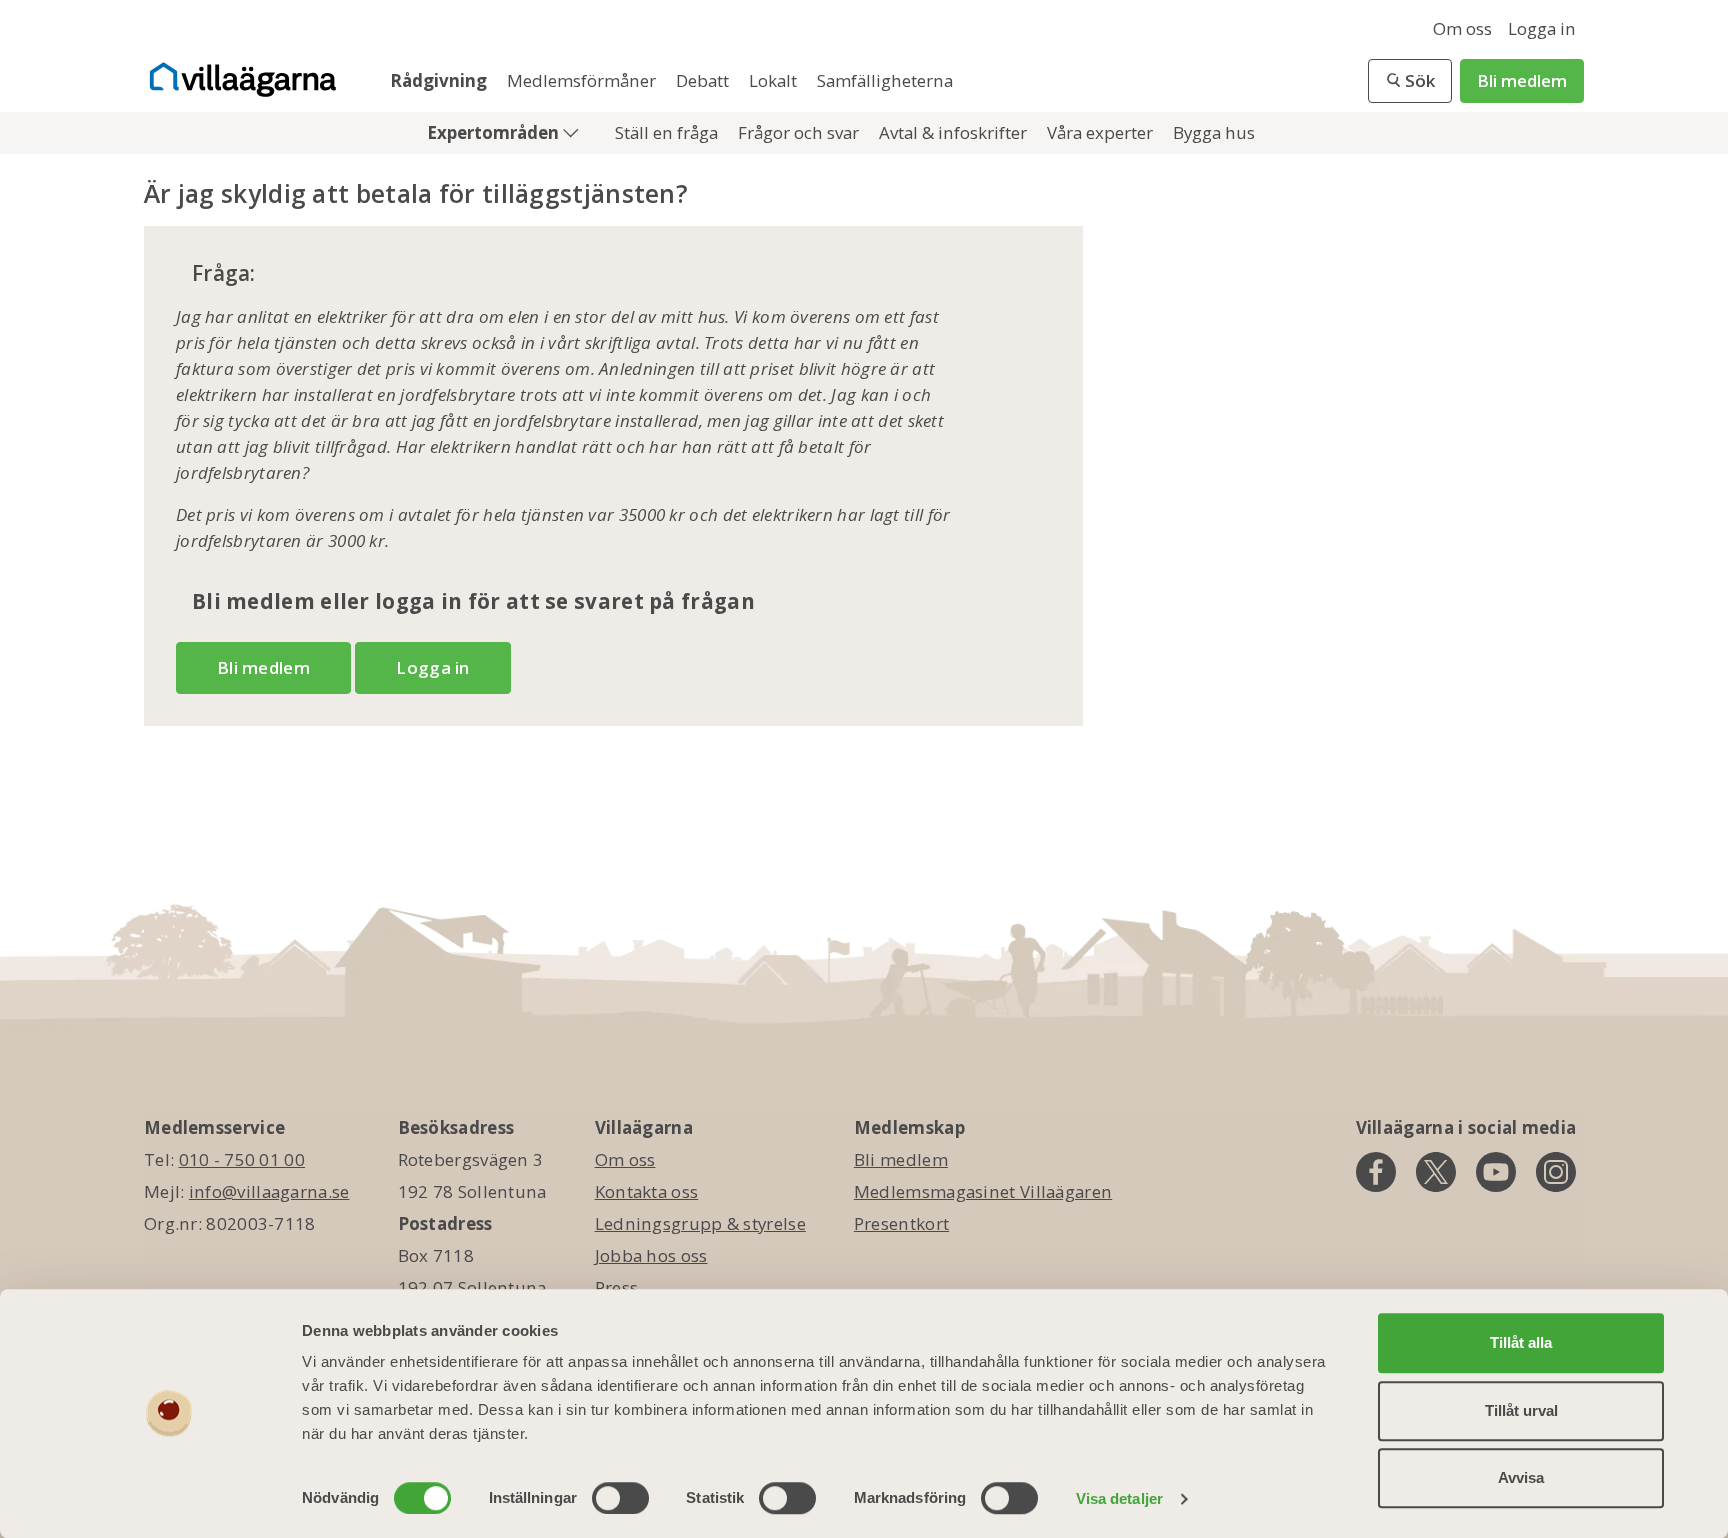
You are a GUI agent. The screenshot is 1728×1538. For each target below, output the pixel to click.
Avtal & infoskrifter (955, 132)
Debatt (704, 80)
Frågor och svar (800, 132)
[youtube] (1496, 1172)
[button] (1410, 81)
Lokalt (775, 80)
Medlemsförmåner (583, 80)
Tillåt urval (1521, 1410)
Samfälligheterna (885, 80)
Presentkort (901, 1223)
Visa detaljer (1119, 1498)
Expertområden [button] (495, 132)
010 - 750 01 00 (242, 1159)
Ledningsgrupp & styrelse (700, 1223)
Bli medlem (1522, 80)
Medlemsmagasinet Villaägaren (983, 1191)
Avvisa (1521, 1477)
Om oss (1462, 28)
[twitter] (1436, 1172)
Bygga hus (1214, 132)
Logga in (1542, 28)
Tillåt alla (1521, 1342)
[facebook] (1376, 1172)
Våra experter (1102, 132)
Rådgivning (440, 80)
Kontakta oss (647, 1191)
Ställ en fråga (668, 132)
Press (617, 1287)
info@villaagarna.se (269, 1191)
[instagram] (1556, 1172)
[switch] (620, 1498)
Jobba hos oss (651, 1255)
